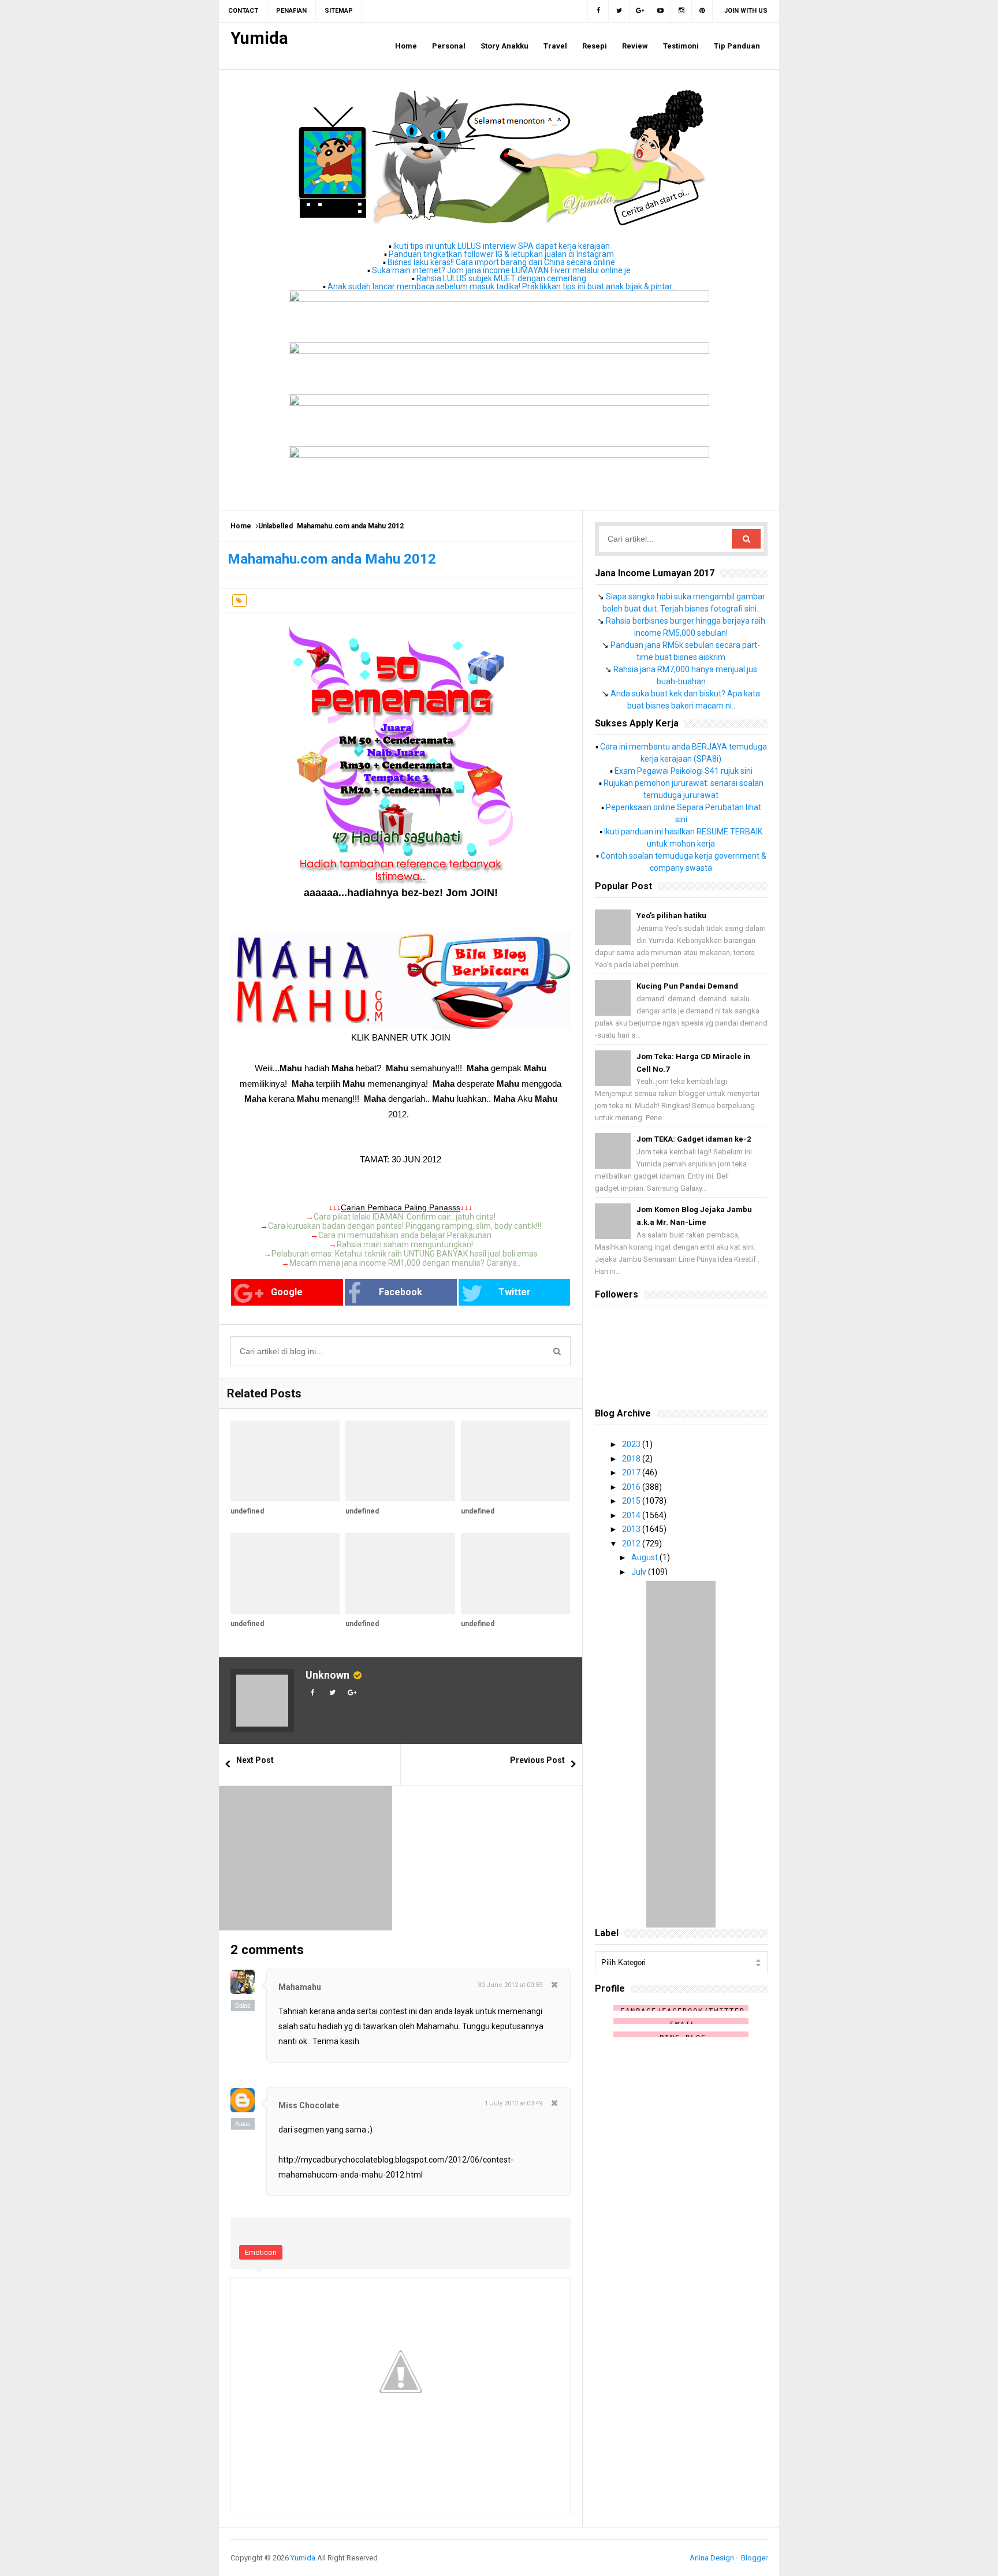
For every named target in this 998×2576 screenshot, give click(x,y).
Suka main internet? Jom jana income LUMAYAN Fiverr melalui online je (501, 270)
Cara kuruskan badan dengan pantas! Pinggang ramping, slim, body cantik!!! (405, 1226)
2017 (632, 1472)
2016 (632, 1487)
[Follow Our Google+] (640, 11)
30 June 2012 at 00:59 (510, 1985)
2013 (632, 1529)
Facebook (401, 1292)
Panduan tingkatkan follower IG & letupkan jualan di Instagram (501, 254)
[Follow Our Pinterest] (702, 11)
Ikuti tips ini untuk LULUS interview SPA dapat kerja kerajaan (502, 246)
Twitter (515, 1292)
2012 (632, 1544)
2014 (632, 1515)
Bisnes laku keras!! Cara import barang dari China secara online (501, 262)
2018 (632, 1459)
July (640, 1572)
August (645, 1557)
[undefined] (285, 1461)
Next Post (255, 1760)
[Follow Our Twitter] (619, 11)
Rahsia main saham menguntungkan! (405, 1244)
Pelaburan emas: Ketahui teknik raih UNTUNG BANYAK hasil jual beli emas (405, 1254)
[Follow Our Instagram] (682, 11)
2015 (632, 1501)
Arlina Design (712, 2558)
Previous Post (537, 1760)
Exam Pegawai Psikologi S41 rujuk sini (684, 771)
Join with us (746, 11)
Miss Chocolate (309, 2105)
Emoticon (261, 2252)
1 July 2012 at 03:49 (513, 2103)
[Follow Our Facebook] (598, 11)
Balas (243, 2005)
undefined (247, 1511)
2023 (632, 1444)
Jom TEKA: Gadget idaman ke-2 (694, 1139)
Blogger (754, 2558)
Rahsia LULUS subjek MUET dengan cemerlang (501, 278)
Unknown (327, 1675)
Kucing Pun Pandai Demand (687, 986)
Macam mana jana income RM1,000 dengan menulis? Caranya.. (405, 1263)
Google (287, 1292)
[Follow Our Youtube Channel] (661, 11)
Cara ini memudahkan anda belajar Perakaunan (405, 1235)
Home (241, 526)
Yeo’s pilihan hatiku (671, 916)
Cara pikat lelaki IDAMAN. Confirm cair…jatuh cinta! (405, 1217)
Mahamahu (300, 1987)
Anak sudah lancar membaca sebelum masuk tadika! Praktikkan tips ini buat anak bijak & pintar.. (501, 286)
